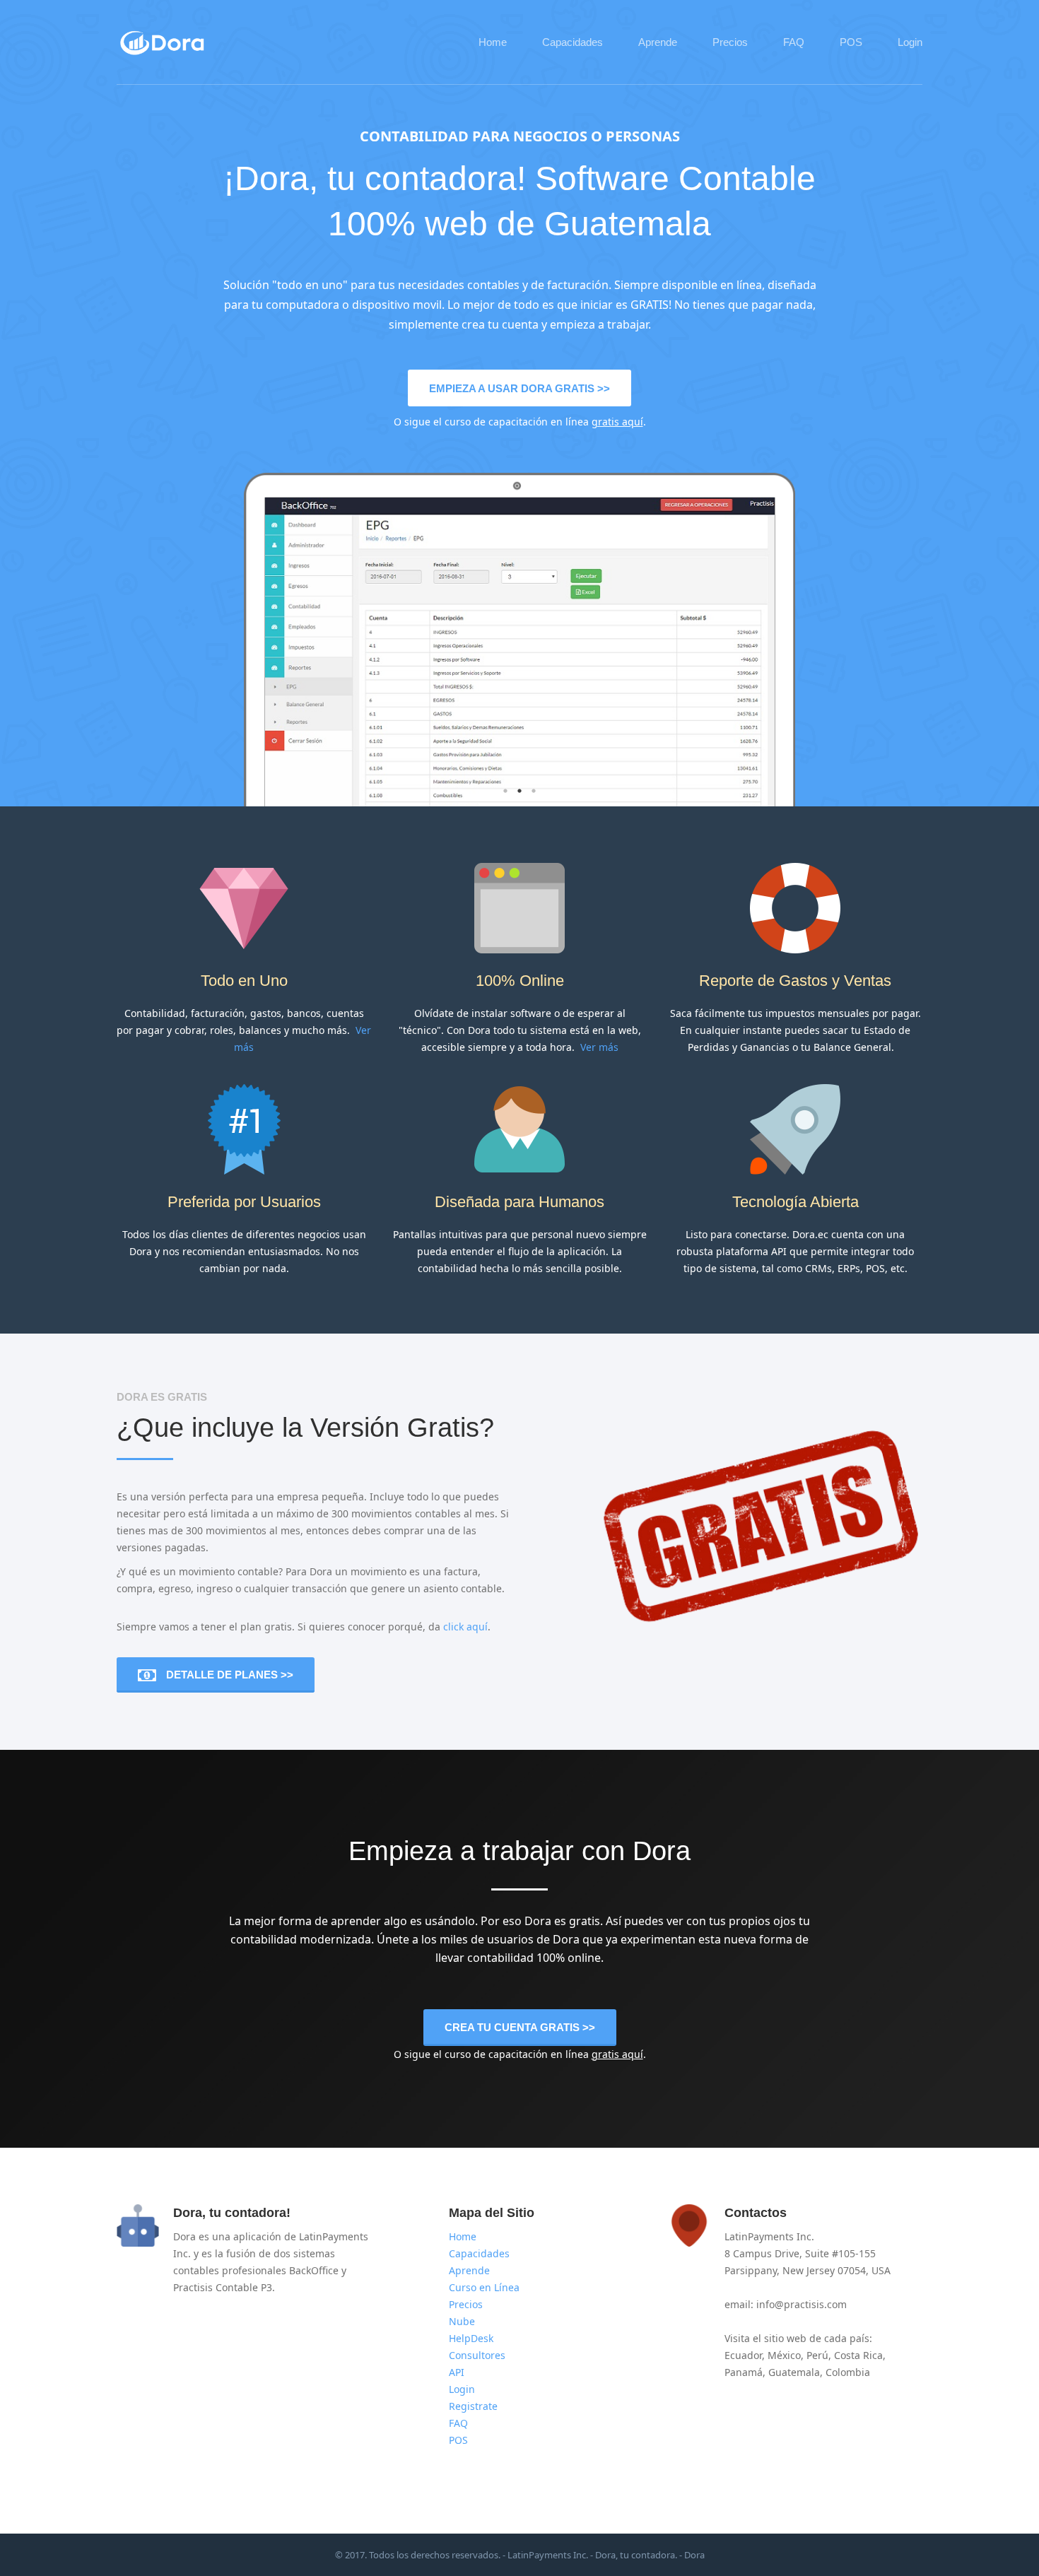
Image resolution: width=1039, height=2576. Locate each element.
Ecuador (743, 2355)
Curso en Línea (484, 2287)
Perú (817, 2355)
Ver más (599, 1047)
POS (851, 42)
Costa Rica (858, 2355)
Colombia (848, 2372)
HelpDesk (471, 2338)
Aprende (658, 42)
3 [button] (534, 791)
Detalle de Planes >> (230, 1675)
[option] (520, 657)
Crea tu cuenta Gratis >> (520, 2027)
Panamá (744, 2372)
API (457, 2372)
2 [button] (519, 791)
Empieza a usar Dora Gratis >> (519, 388)
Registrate (473, 2406)
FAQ (794, 42)
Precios (730, 42)
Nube (462, 2321)
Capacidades (573, 42)
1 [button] (505, 791)
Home (493, 42)
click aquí (465, 1627)
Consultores (477, 2355)
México (784, 2355)
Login (910, 42)
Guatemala (794, 2372)
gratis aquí (617, 422)
